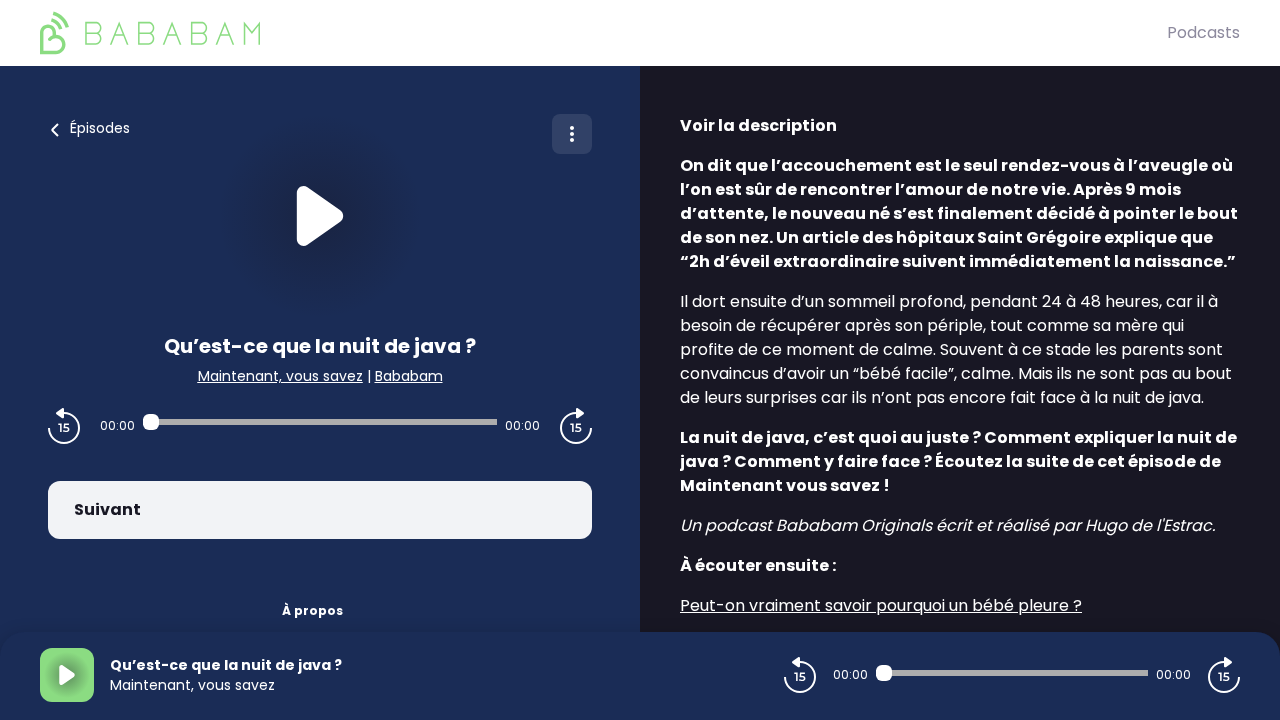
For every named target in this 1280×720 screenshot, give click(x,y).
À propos (312, 610)
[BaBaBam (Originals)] (603, 33)
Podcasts (1203, 32)
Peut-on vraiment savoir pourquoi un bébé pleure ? (881, 605)
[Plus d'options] (572, 134)
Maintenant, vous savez (280, 376)
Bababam (409, 376)
